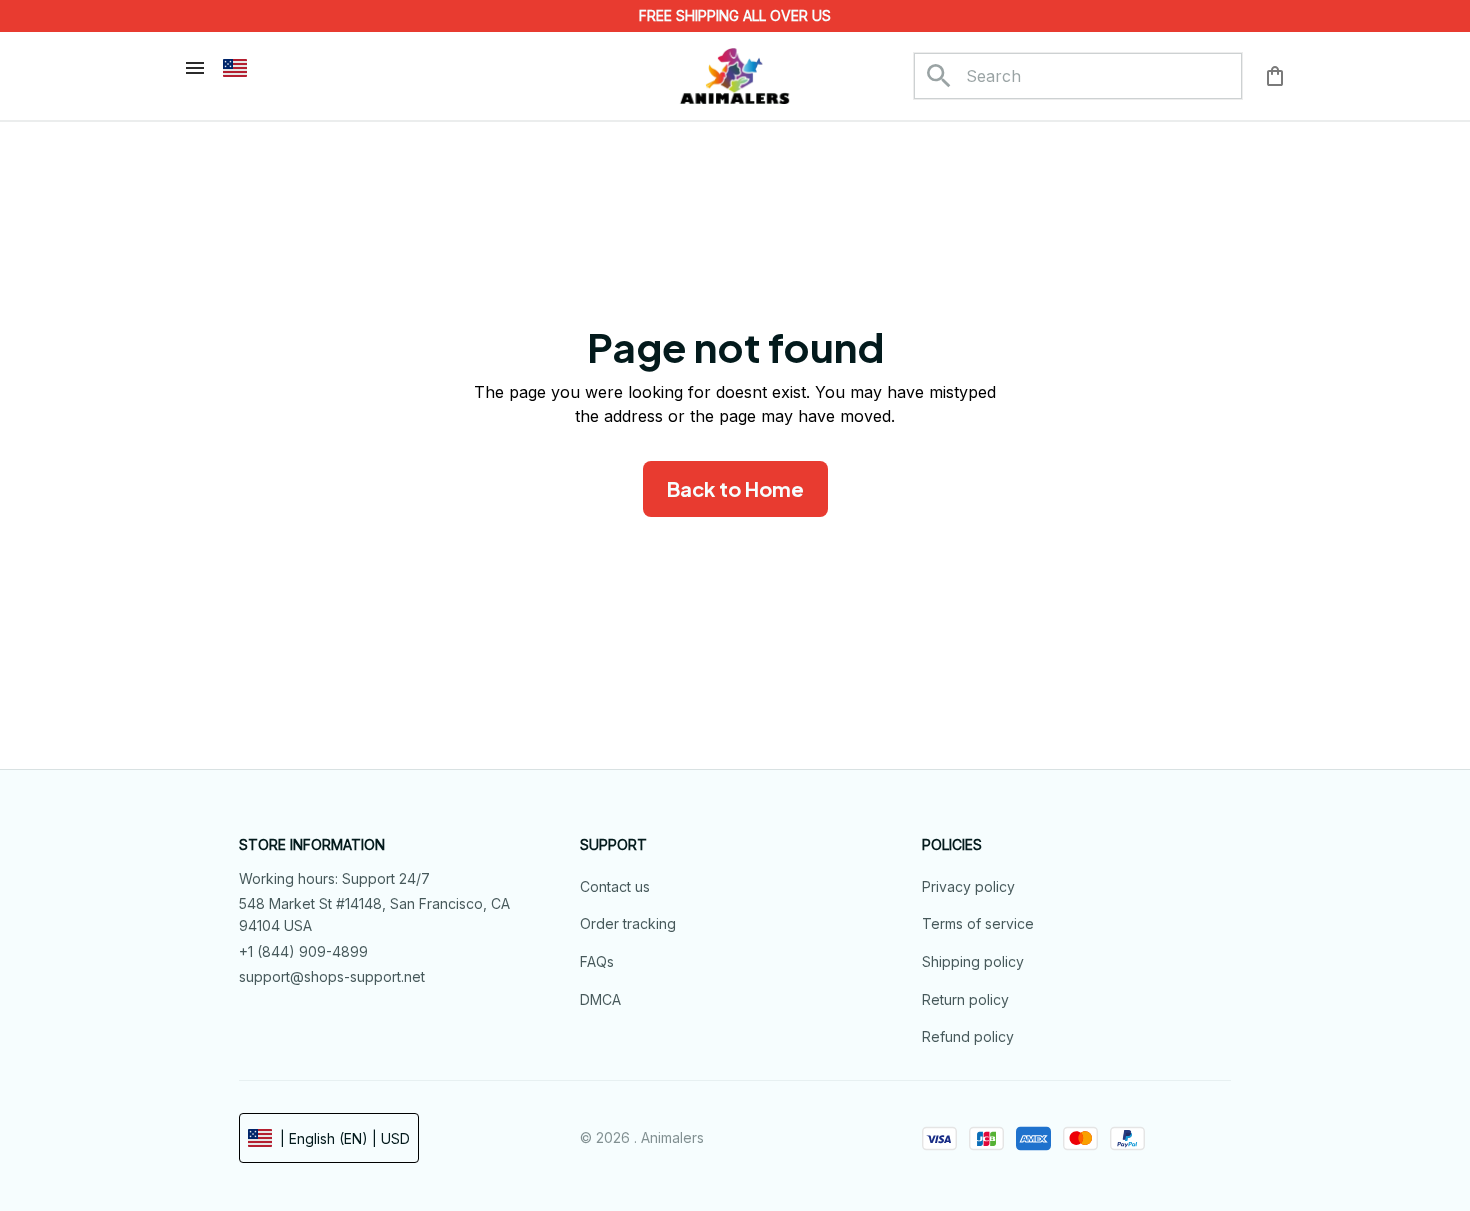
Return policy (965, 999)
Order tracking (628, 923)
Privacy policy (968, 886)
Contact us (615, 886)
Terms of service (978, 923)
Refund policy (968, 1036)
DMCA (600, 999)
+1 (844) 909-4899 (303, 951)
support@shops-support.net (332, 976)
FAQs (597, 961)
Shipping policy (973, 961)
